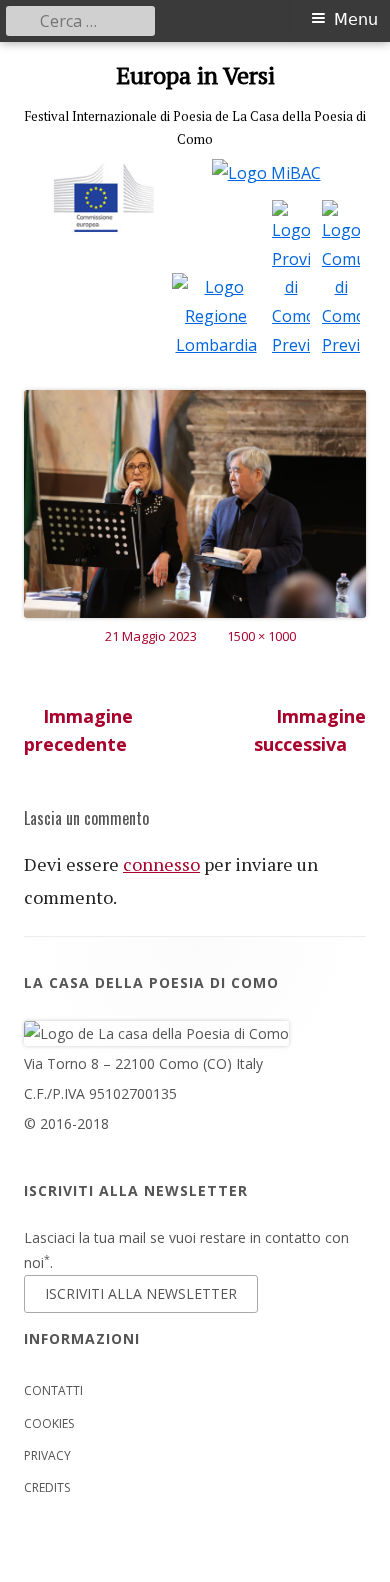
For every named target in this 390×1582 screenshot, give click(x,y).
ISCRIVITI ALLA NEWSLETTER (141, 1293)
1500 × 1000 (261, 636)
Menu (356, 19)
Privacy (47, 1455)
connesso (161, 864)
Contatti (53, 1390)
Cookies (49, 1423)
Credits (47, 1487)
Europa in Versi (195, 75)
